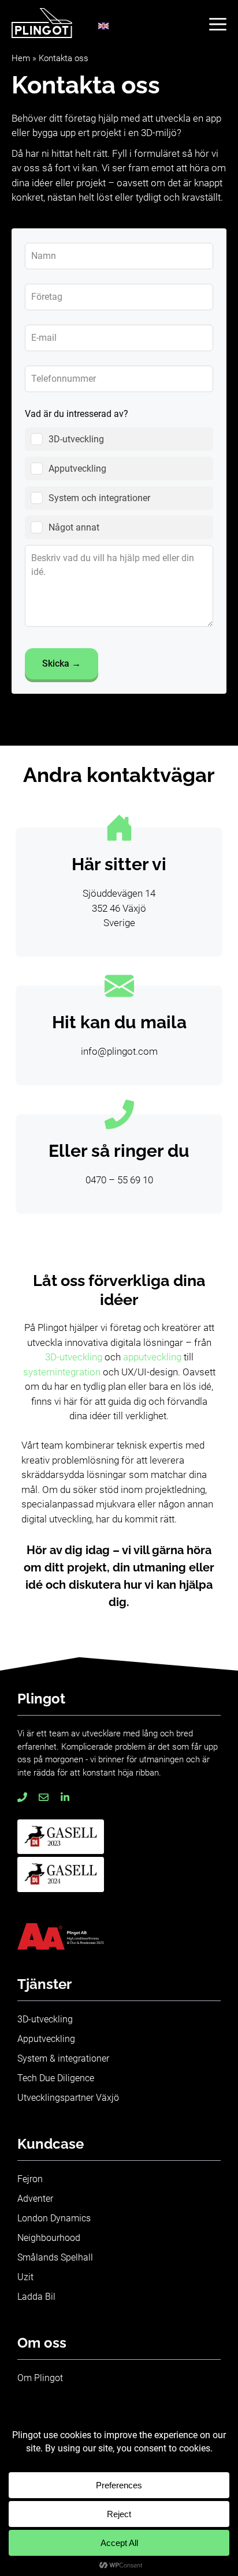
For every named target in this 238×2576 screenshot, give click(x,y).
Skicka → (62, 663)
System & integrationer (63, 2058)
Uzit (25, 2277)
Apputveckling (46, 2039)
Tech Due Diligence (56, 2078)
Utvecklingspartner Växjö (68, 2098)
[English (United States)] (103, 27)
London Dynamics (54, 2218)
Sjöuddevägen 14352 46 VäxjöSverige (119, 908)
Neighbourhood (49, 2238)
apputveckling (153, 1357)
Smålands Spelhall (55, 2257)
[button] (218, 23)
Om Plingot (40, 2378)
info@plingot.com (119, 1051)
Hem (21, 58)
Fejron (30, 2179)
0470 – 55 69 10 (119, 1180)
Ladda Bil (36, 2297)
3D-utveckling (75, 1357)
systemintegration (62, 1372)
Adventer (35, 2199)
